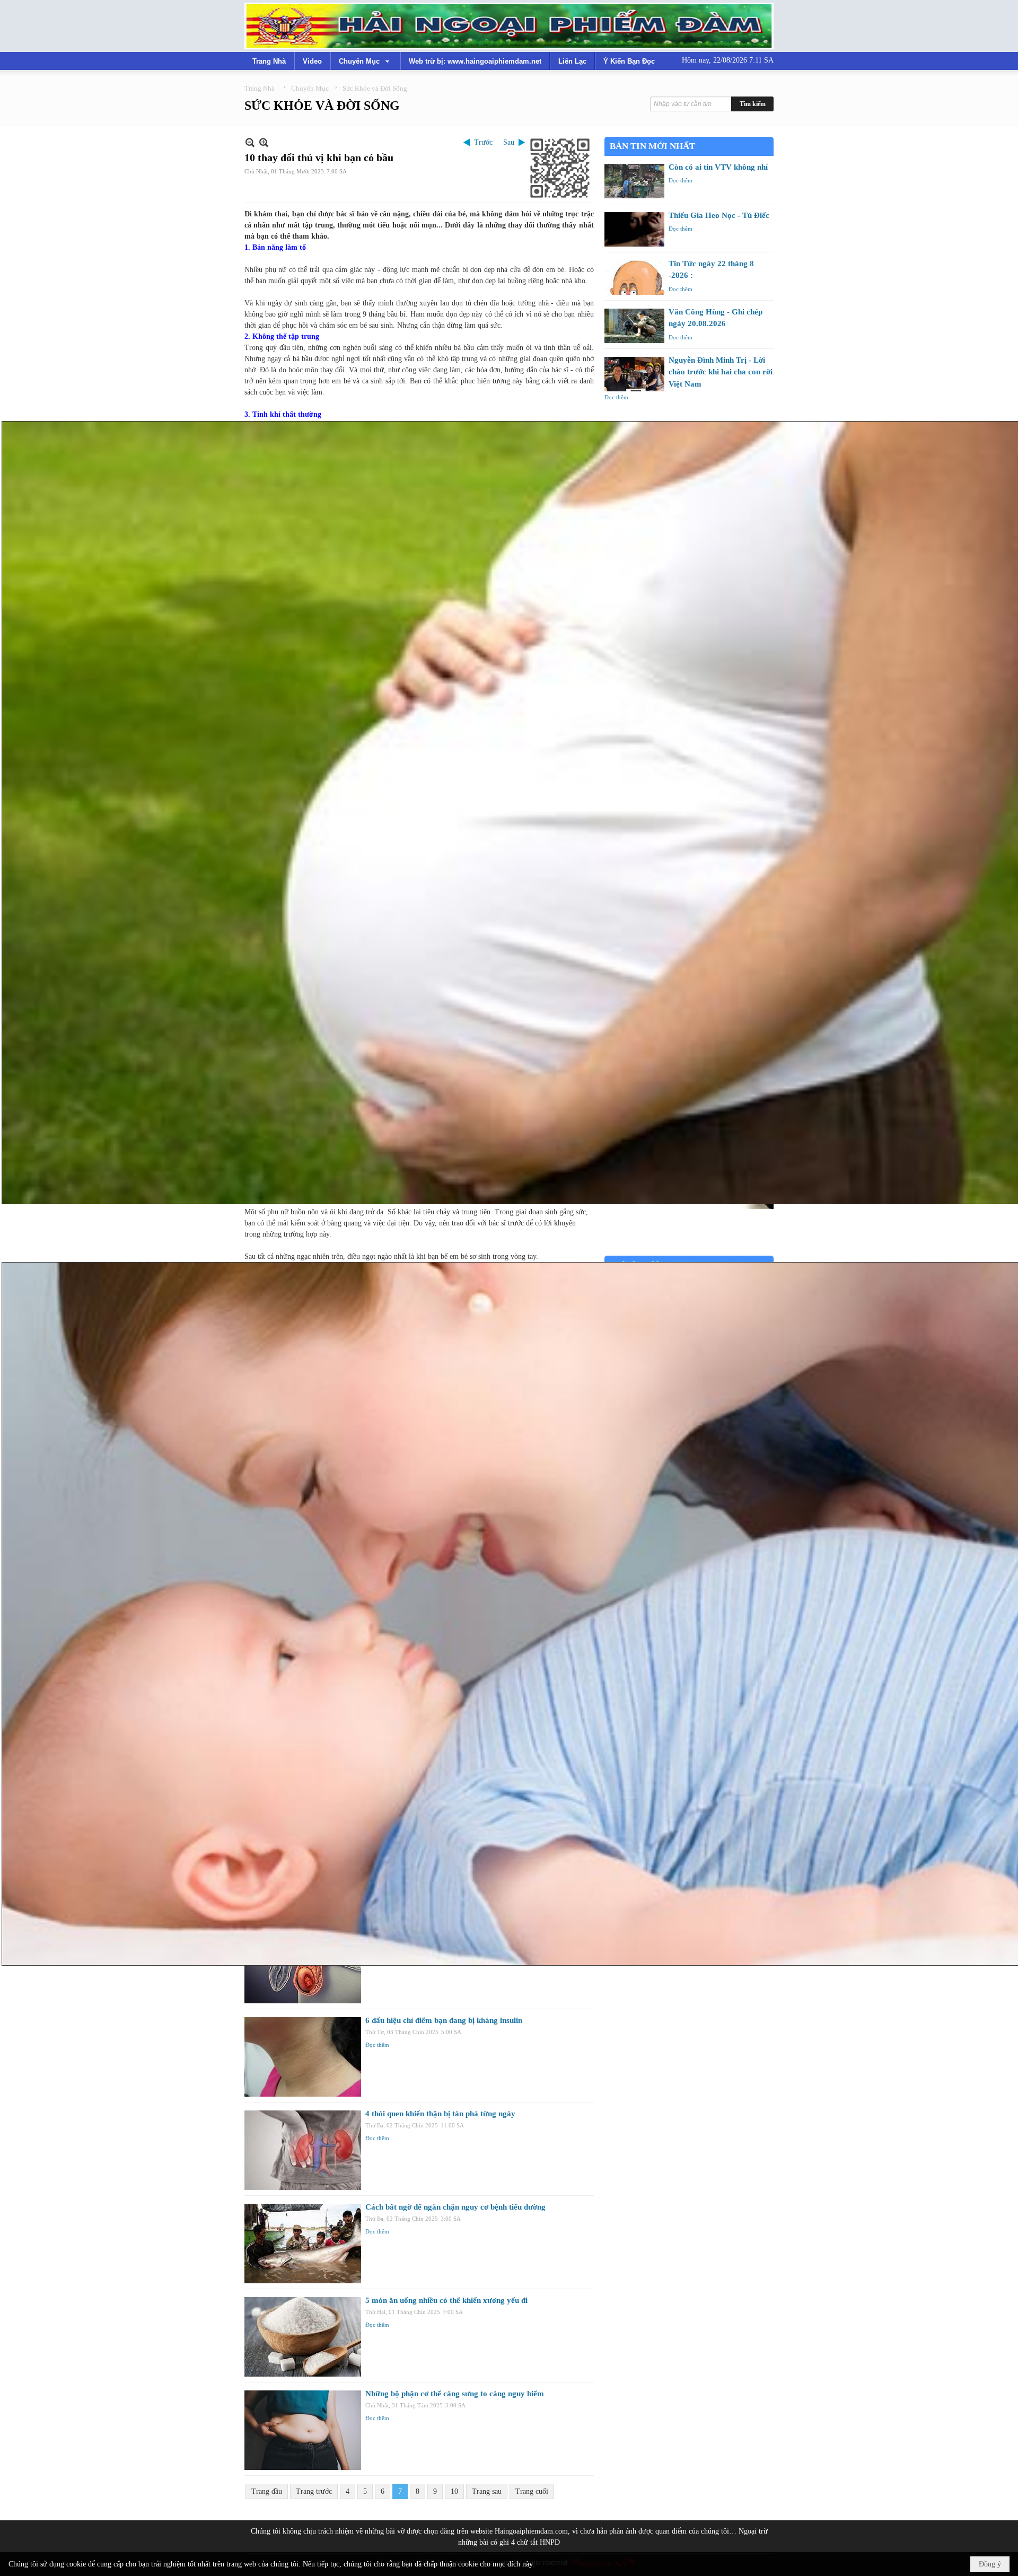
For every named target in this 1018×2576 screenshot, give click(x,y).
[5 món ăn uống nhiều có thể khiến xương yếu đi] (303, 2337)
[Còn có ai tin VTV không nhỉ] (634, 181)
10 (454, 2491)
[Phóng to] (264, 142)
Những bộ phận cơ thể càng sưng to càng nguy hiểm (455, 2394)
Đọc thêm (377, 2045)
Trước (483, 142)
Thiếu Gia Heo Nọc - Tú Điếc (719, 215)
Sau (509, 142)
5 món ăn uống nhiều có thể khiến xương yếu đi (446, 2300)
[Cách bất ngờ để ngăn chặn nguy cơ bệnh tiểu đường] (303, 2244)
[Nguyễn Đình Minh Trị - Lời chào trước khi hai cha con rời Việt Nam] (634, 374)
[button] (365, 61)
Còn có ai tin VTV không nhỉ (718, 167)
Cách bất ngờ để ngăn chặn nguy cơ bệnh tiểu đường (455, 2207)
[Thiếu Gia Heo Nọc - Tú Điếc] (634, 229)
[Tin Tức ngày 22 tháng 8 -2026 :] (634, 278)
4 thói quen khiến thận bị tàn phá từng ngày (440, 2114)
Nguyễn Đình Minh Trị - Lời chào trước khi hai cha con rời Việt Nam (721, 372)
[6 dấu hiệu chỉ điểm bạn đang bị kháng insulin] (303, 2057)
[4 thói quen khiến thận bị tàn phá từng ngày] (303, 2150)
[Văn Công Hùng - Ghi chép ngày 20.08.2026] (634, 326)
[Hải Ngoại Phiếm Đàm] (509, 26)
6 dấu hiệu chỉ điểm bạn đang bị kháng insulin (444, 2020)
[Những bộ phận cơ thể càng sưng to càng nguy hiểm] (303, 2430)
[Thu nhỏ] (250, 142)
